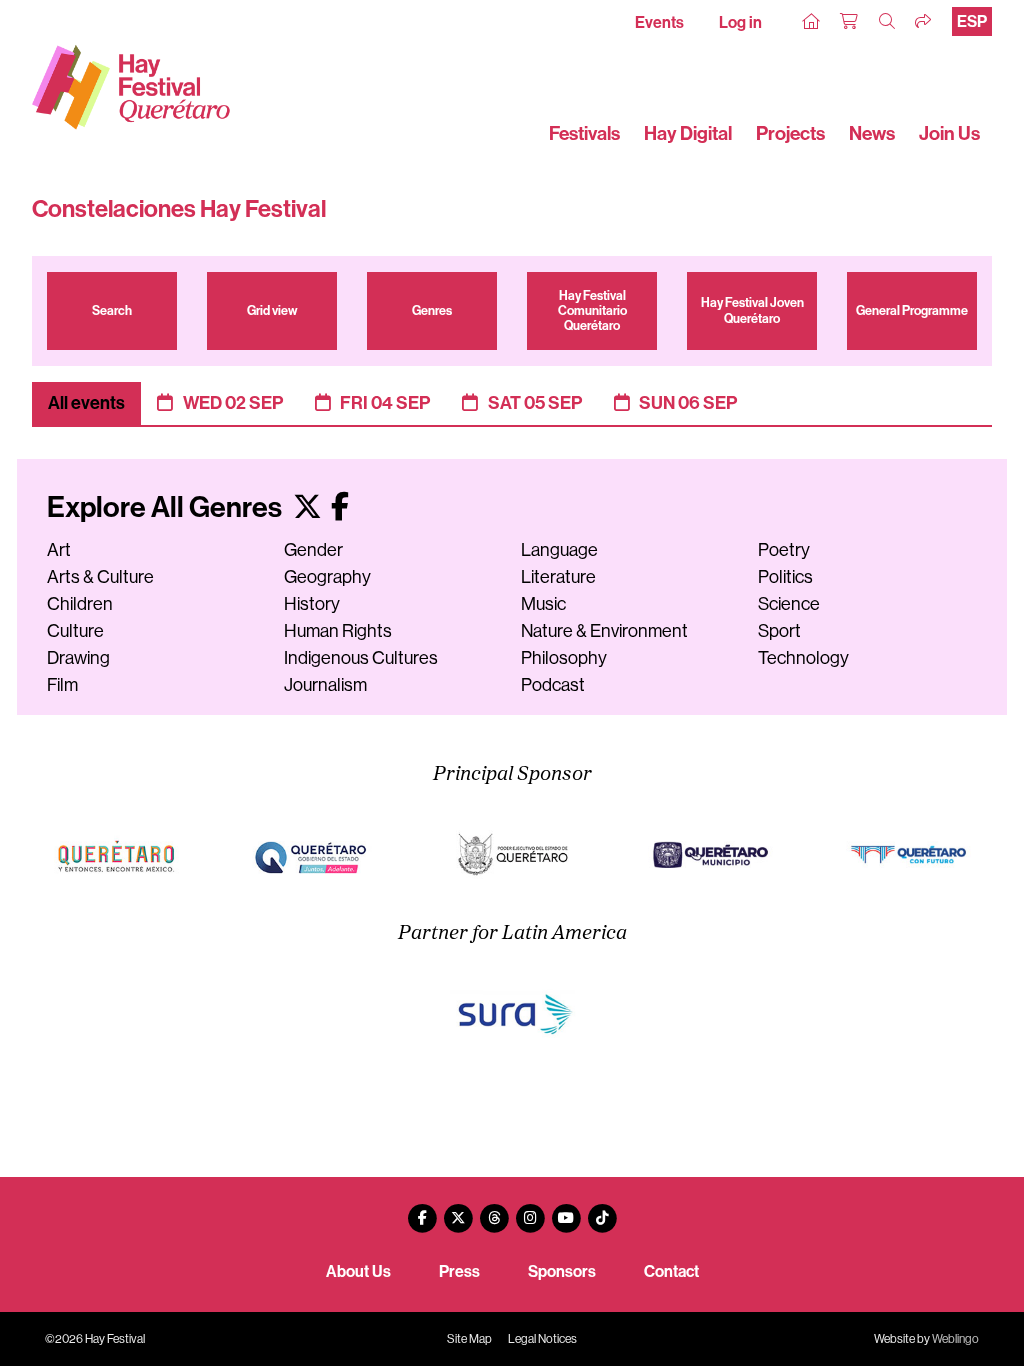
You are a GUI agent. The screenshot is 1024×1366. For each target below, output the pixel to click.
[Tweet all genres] (307, 507)
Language (559, 550)
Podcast (553, 685)
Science (789, 604)
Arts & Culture (100, 577)
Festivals (584, 133)
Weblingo (955, 1339)
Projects (790, 133)
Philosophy (564, 658)
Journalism (325, 685)
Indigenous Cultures (361, 658)
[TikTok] (602, 1210)
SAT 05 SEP (535, 403)
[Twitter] (458, 1210)
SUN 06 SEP (688, 403)
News (872, 133)
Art (59, 550)
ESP (972, 21)
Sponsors (562, 1271)
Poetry (784, 550)
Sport (779, 631)
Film (62, 685)
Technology (803, 658)
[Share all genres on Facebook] (340, 507)
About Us (358, 1271)
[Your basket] (850, 22)
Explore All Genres (167, 507)
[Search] (888, 22)
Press (459, 1271)
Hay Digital (688, 133)
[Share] (924, 22)
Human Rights (338, 631)
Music (543, 604)
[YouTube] (566, 1210)
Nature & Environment (604, 631)
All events (86, 403)
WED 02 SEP (233, 403)
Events (659, 22)
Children (80, 604)
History (312, 604)
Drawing (78, 658)
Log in (740, 22)
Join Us (949, 133)
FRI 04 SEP (385, 403)
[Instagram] (530, 1210)
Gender (313, 550)
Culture (75, 631)
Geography (327, 577)
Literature (558, 577)
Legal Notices (542, 1339)
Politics (785, 577)
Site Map (469, 1339)
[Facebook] (422, 1210)
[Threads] (494, 1210)
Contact (671, 1271)
